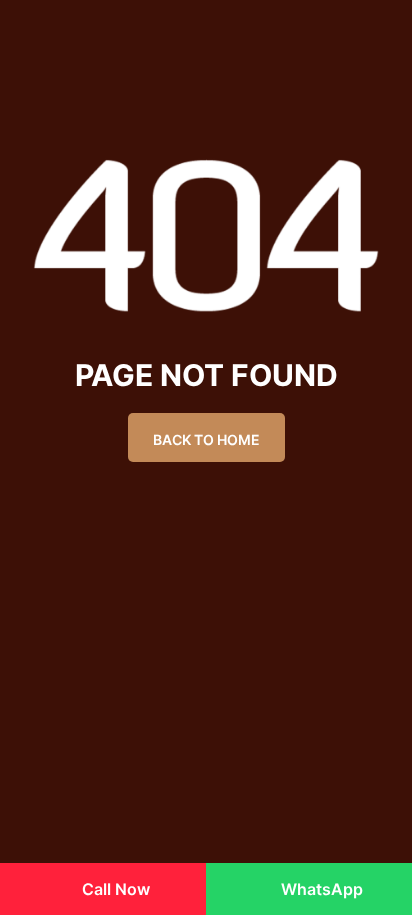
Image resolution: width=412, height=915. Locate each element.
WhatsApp (320, 889)
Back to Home (206, 439)
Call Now (114, 889)
